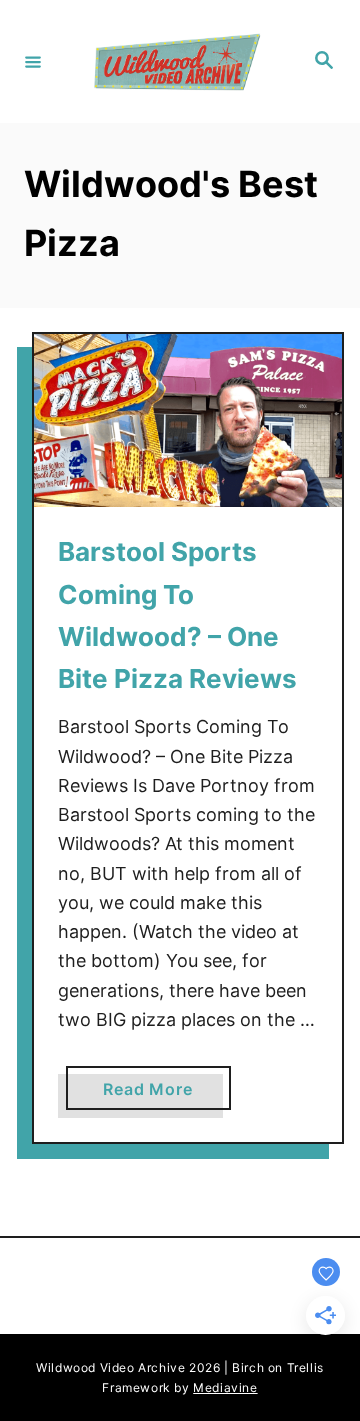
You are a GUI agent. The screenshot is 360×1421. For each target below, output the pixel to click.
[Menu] (33, 61)
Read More (155, 1094)
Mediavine (225, 1387)
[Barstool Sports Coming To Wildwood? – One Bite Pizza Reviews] (188, 420)
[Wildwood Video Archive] (177, 61)
